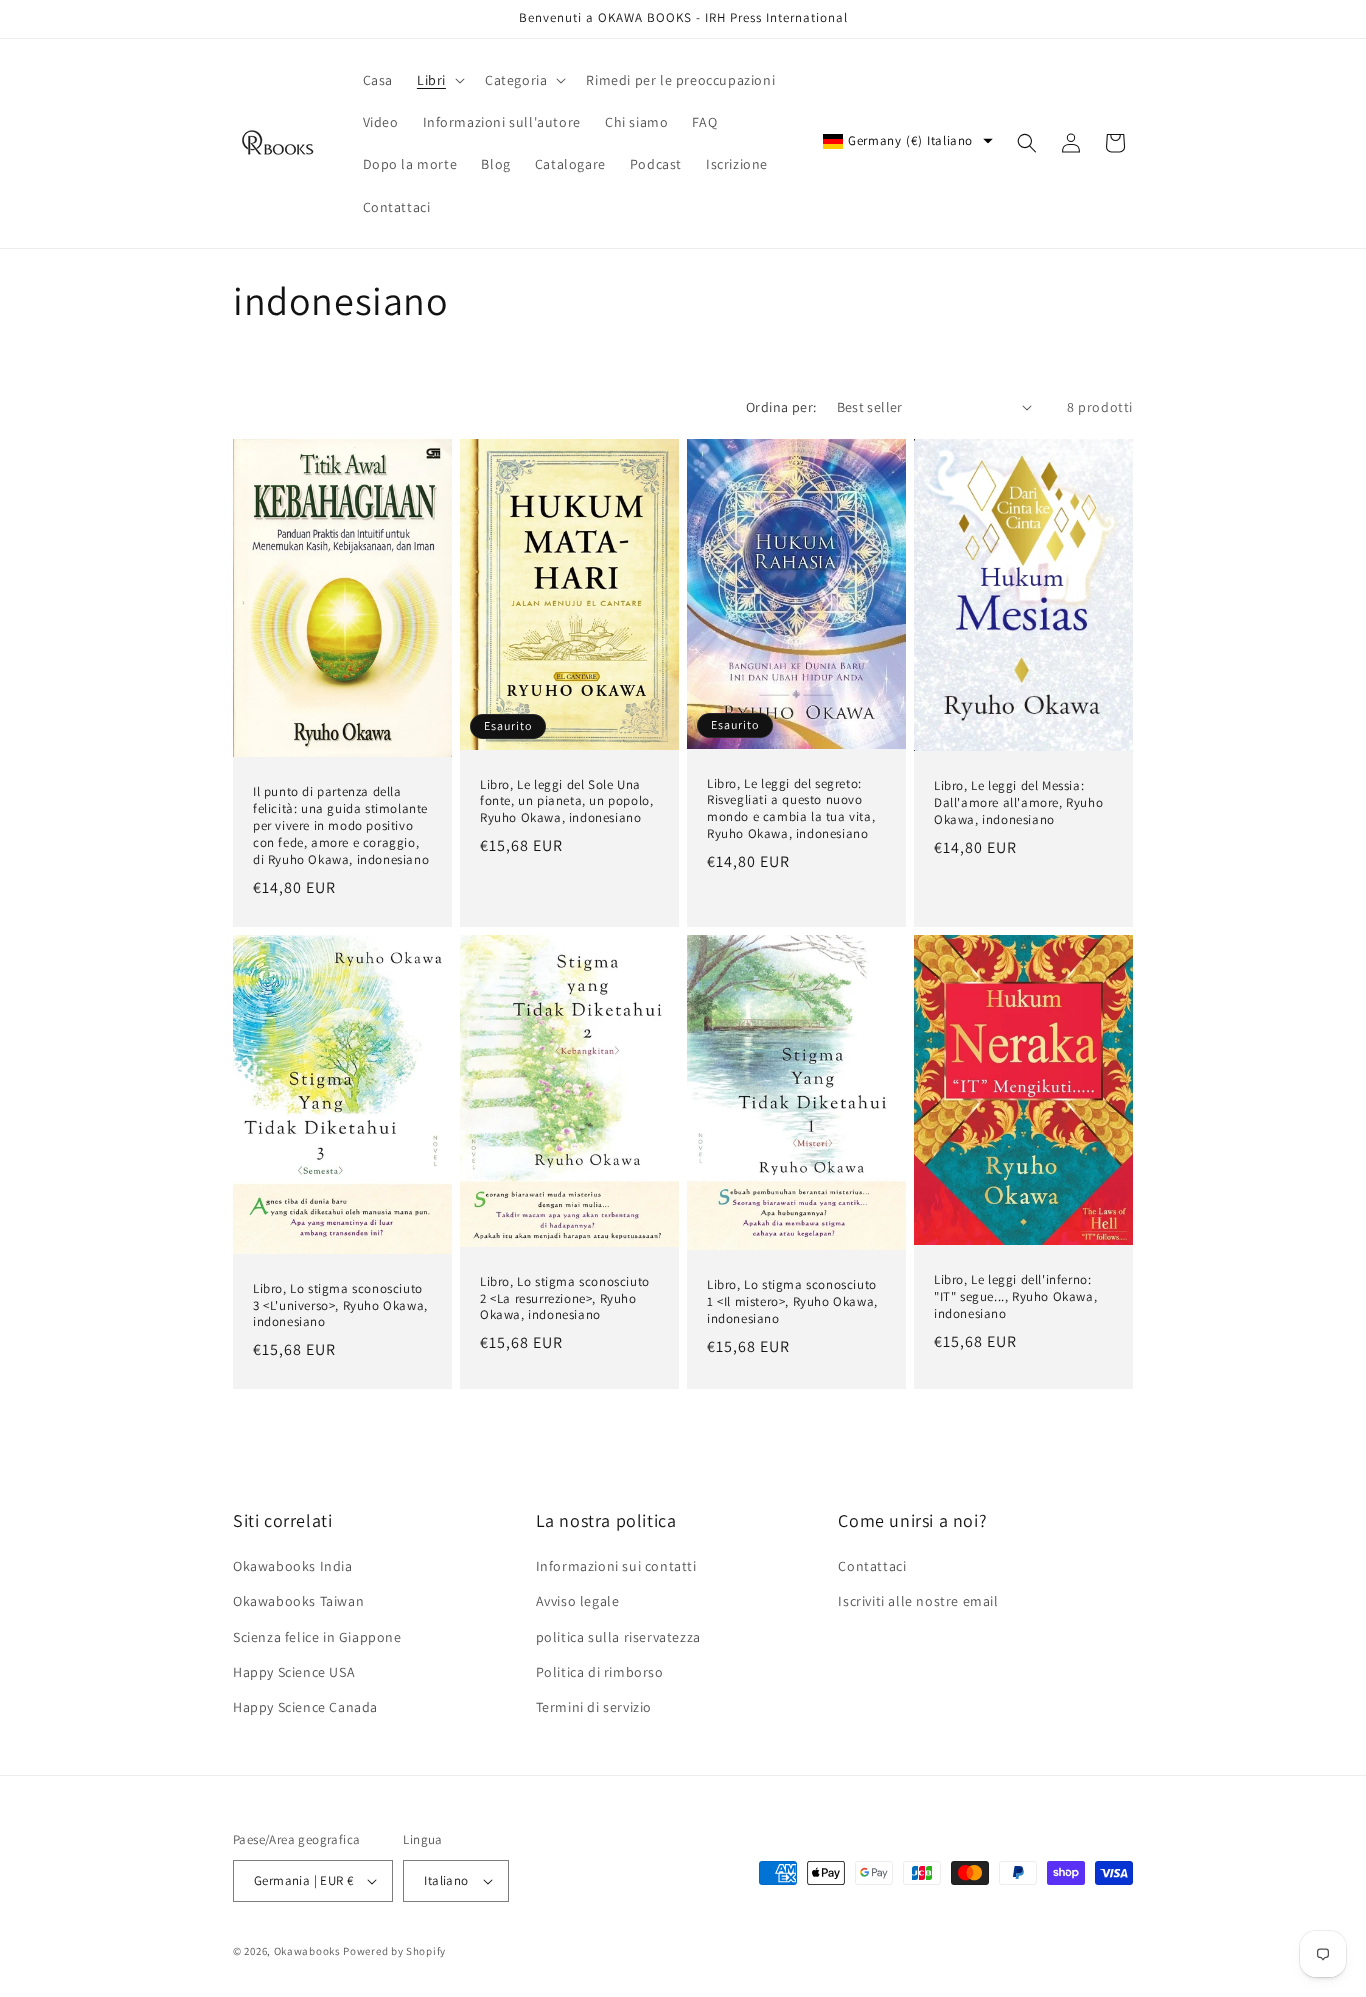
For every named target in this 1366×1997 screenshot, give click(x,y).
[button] (439, 80)
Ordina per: (781, 407)
